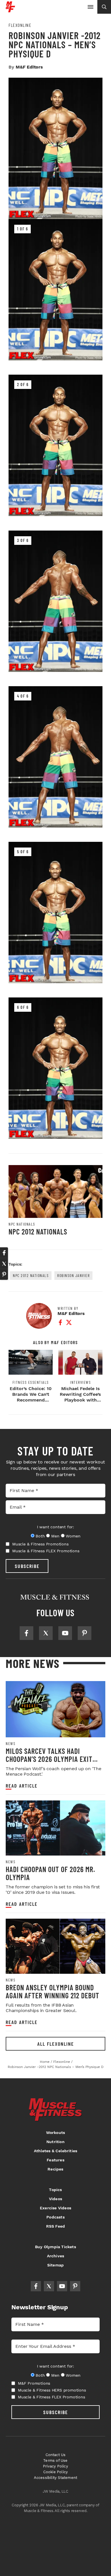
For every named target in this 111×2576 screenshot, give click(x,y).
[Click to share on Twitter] (4, 1264)
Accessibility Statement (56, 2478)
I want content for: (55, 1527)
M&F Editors (29, 67)
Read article (22, 1786)
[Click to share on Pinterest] (4, 1274)
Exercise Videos (55, 2208)
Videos (55, 2199)
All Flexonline (56, 2044)
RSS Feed (56, 2226)
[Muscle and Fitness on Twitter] (46, 1633)
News (11, 1744)
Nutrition (55, 2142)
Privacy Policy (55, 2466)
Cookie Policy (56, 2472)
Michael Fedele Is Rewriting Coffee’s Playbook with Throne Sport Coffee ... (80, 1400)
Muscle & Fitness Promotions (40, 1544)
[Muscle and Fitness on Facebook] (26, 1633)
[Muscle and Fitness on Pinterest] (85, 1633)
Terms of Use (55, 2460)
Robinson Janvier (73, 1275)
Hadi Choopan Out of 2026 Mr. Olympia (50, 1873)
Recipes (55, 2169)
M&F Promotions (34, 2383)
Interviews (80, 1382)
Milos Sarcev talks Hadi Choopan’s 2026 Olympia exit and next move (49, 1759)
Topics (55, 2190)
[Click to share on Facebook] (4, 1253)
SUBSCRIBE (27, 1566)
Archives (56, 2256)
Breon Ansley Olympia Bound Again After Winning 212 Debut (53, 1991)
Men (55, 1536)
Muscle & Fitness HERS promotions (52, 2390)
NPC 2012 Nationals (38, 1231)
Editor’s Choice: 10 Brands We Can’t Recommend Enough (31, 1397)
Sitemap (55, 2265)
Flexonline (20, 25)
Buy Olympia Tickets (55, 2247)
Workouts (56, 2133)
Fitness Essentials (31, 1382)
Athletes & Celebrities (55, 2151)
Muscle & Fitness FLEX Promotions (46, 1551)
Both (40, 1536)
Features (55, 2160)
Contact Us (56, 2455)
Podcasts (55, 2217)
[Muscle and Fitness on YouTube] (65, 1633)
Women (73, 1536)
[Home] (10, 10)
